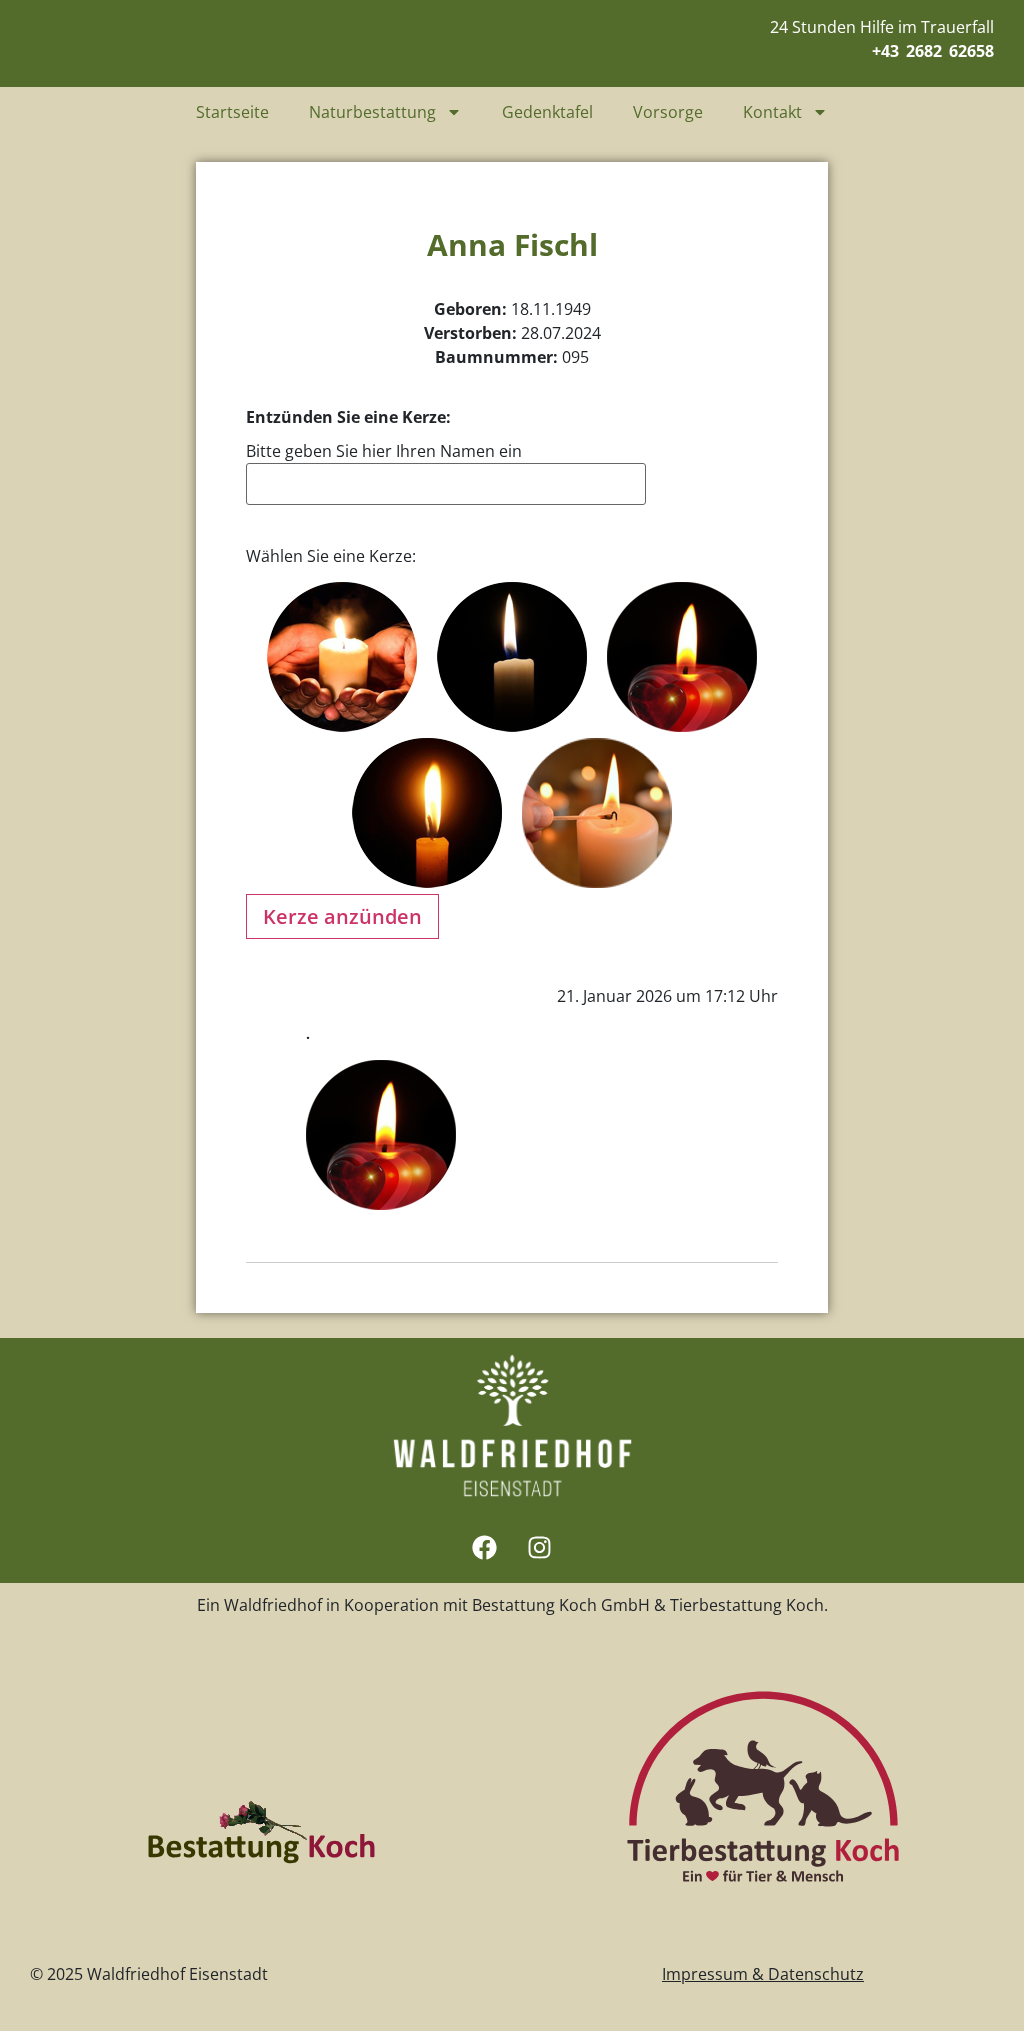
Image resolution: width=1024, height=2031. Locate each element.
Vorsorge (668, 112)
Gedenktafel (547, 112)
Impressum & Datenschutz (763, 1974)
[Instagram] (540, 1548)
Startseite (232, 112)
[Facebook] (485, 1548)
